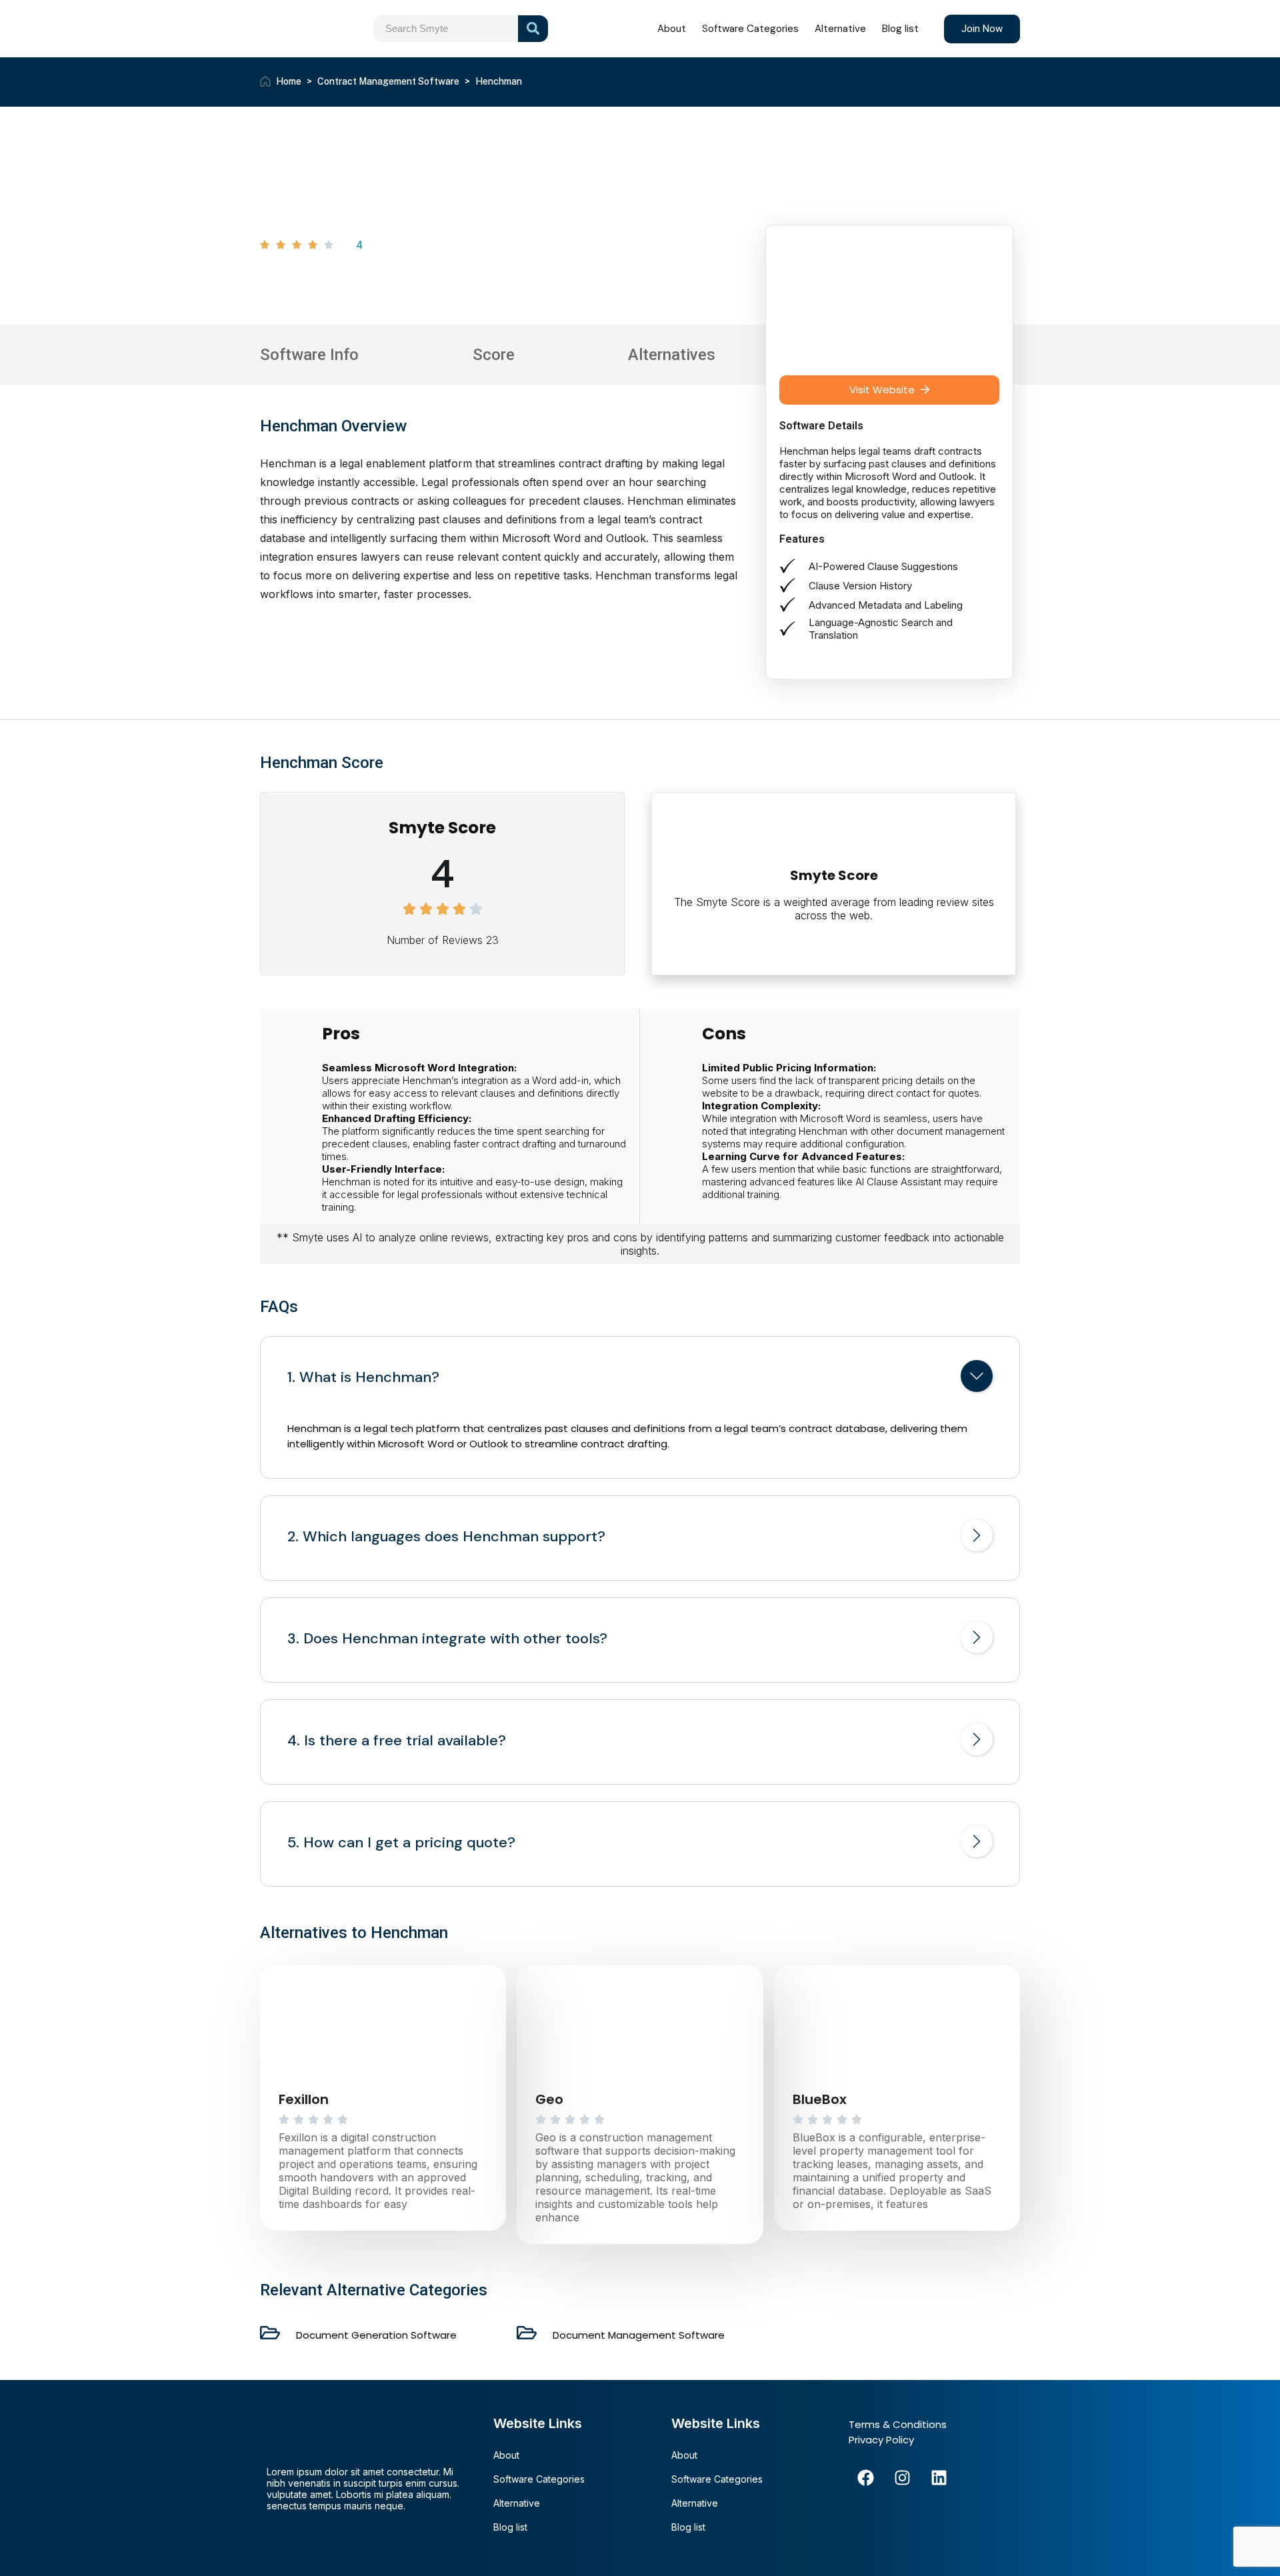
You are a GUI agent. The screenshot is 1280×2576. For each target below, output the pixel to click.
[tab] (640, 1379)
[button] (889, 390)
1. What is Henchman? (363, 1377)
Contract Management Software (388, 81)
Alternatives (672, 355)
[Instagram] (902, 2477)
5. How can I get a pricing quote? (401, 1843)
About (672, 29)
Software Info (309, 355)
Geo (549, 2099)
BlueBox (820, 2099)
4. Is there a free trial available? (397, 1741)
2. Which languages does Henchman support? (446, 1537)
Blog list (900, 29)
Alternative (840, 29)
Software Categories (750, 29)
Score (494, 355)
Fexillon (304, 2099)
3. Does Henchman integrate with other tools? (447, 1639)
